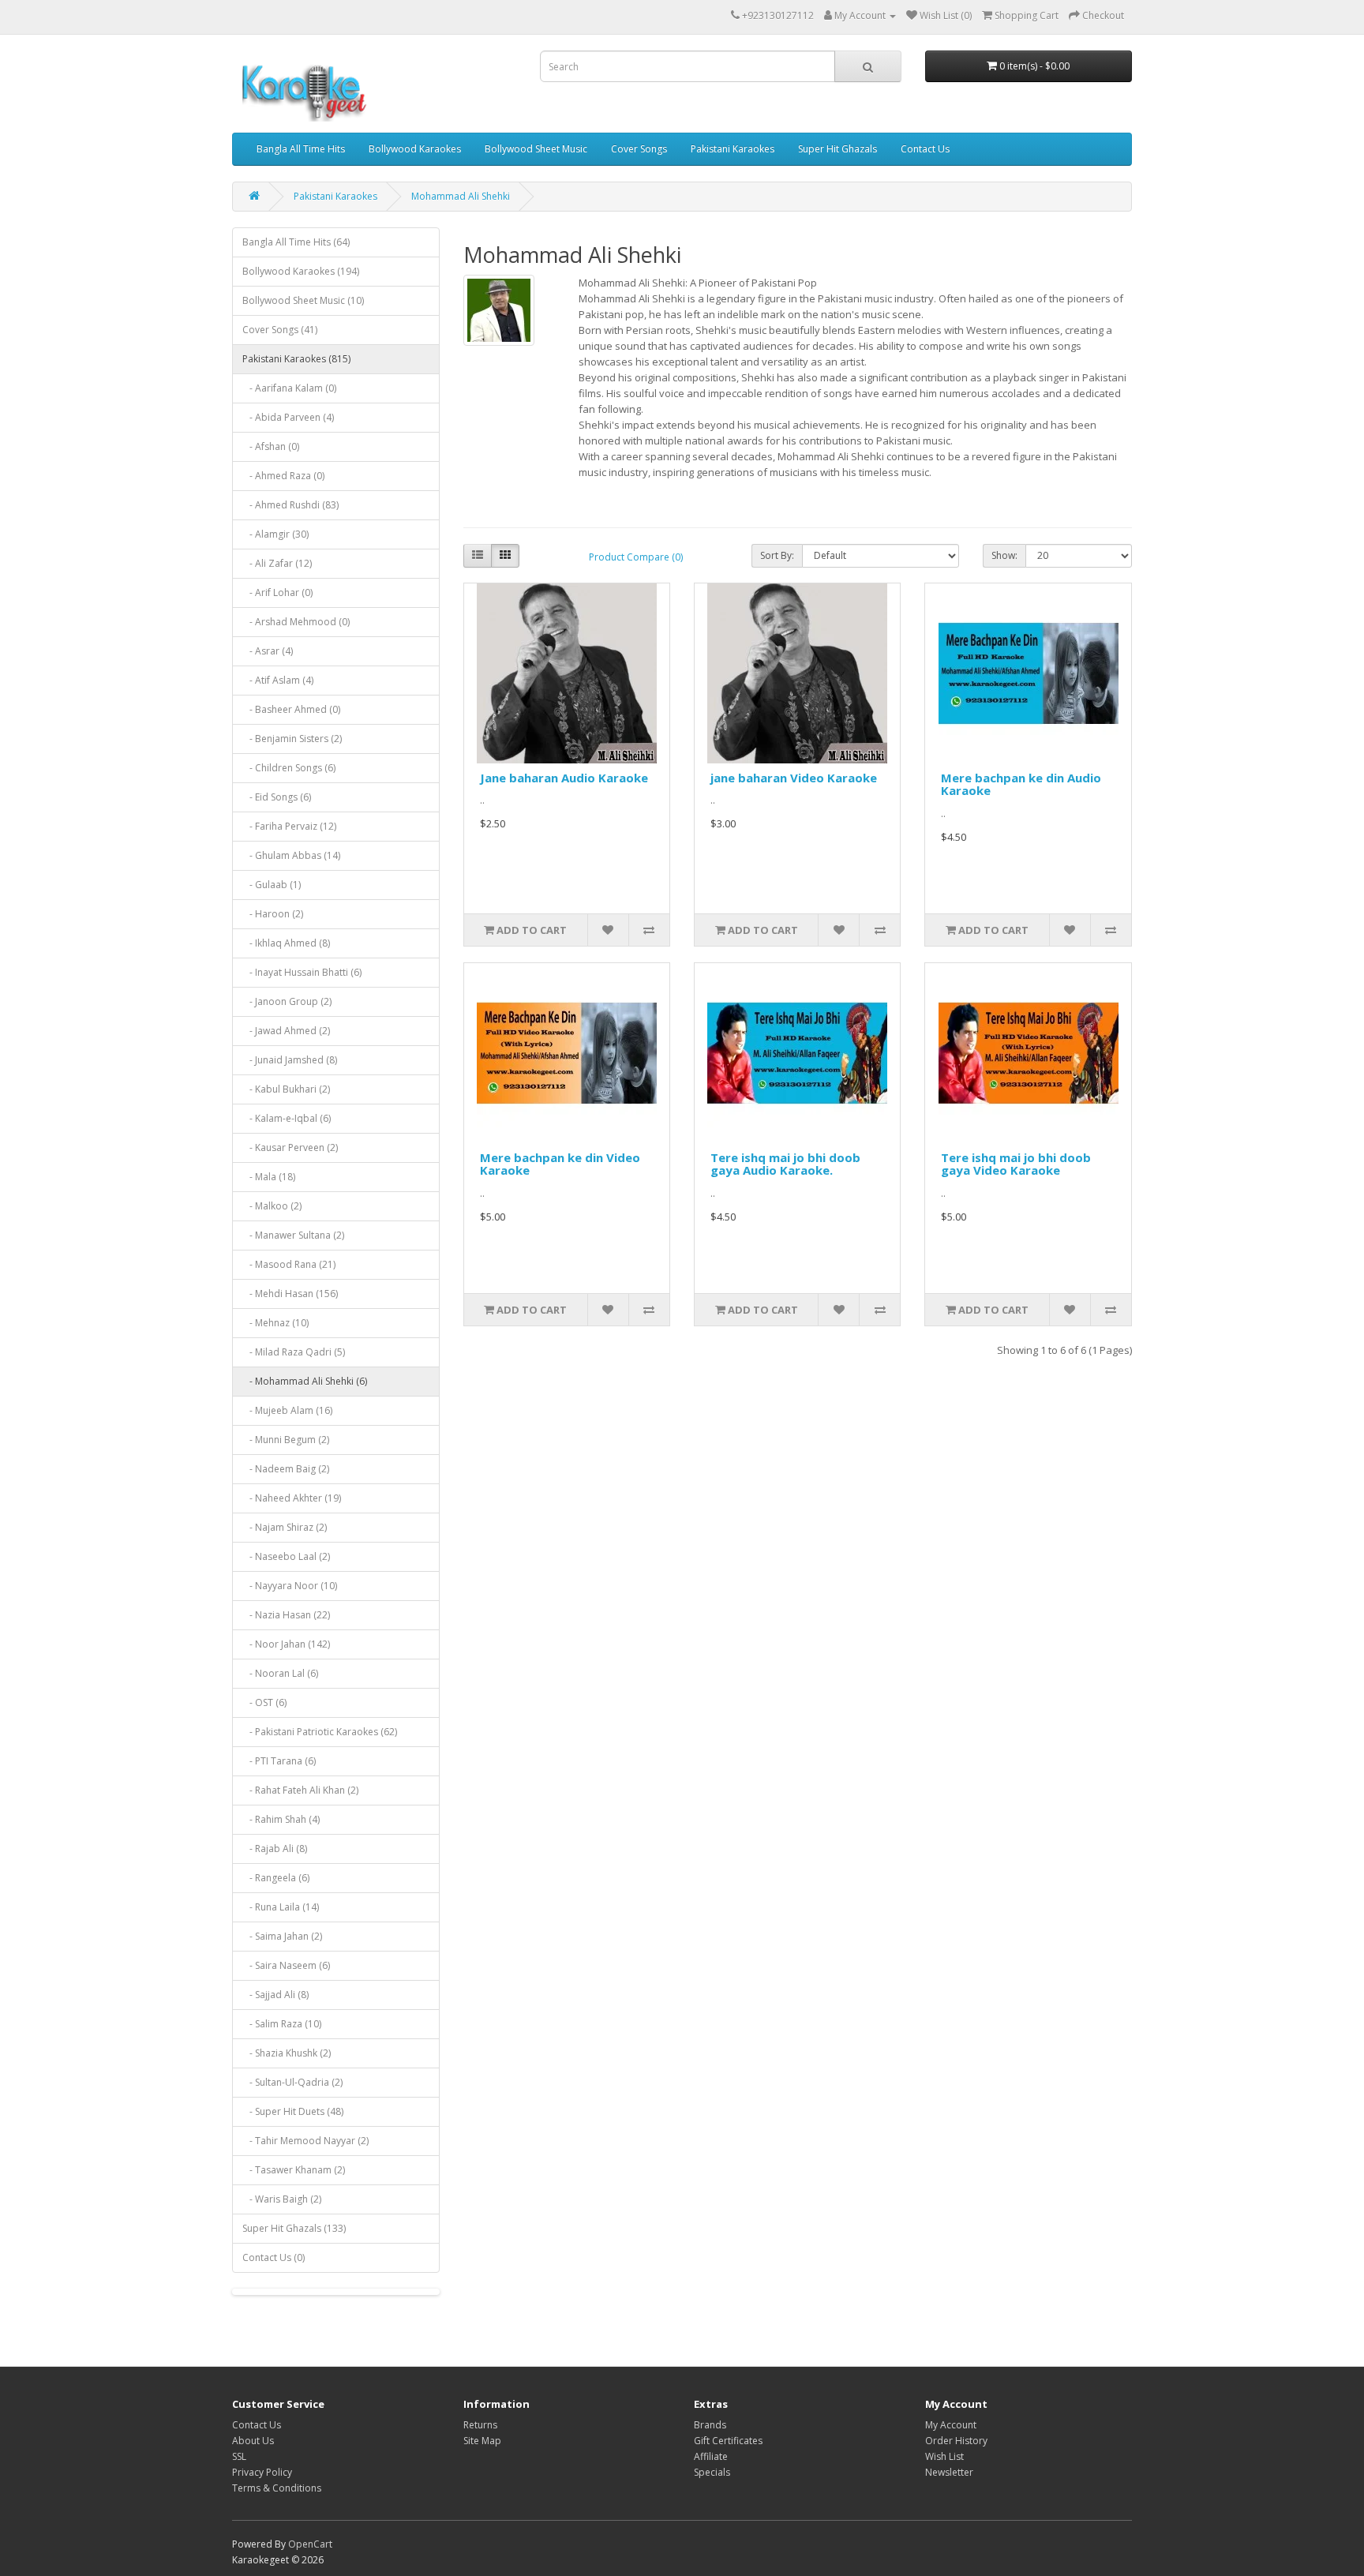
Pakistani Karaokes (733, 149)
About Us (253, 2441)
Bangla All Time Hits (301, 149)
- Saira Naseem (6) (286, 1965)
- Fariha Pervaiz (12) (289, 826)
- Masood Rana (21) (289, 1264)
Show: (1004, 555)
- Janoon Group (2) (287, 1001)
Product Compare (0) (636, 557)
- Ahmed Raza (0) (283, 476)
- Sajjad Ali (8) (275, 1995)
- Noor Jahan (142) (286, 1644)
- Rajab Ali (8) (275, 1849)
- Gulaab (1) (272, 885)
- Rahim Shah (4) (281, 1819)
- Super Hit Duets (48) (293, 2111)
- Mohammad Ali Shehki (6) (305, 1381)
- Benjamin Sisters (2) (292, 739)
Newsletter (949, 2472)
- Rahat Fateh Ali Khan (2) (300, 1790)
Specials (712, 2472)
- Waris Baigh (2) (282, 2199)
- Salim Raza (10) (282, 2024)
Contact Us (925, 149)
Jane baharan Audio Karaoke (564, 778)
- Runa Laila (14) (281, 1907)
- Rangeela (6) (276, 1878)
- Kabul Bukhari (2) (286, 1089)
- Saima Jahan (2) (282, 1936)
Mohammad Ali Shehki (461, 196)
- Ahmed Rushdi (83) (290, 505)
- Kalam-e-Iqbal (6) (287, 1118)
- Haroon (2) (273, 914)
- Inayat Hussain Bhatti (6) (302, 972)
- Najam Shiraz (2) (285, 1527)
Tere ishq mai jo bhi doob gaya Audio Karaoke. (785, 1164)
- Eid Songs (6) (277, 797)
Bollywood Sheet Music (536, 149)
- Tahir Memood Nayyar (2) (305, 2141)
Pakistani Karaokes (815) (296, 359)
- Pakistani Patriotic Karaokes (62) (320, 1732)
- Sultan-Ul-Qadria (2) (292, 2082)
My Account (951, 2425)
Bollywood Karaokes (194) (301, 271)
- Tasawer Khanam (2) (294, 2170)
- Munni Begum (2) (286, 1440)
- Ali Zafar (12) (277, 563)
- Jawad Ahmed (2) (286, 1031)
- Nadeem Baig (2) (286, 1469)
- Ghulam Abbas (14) (291, 855)
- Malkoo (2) (272, 1206)
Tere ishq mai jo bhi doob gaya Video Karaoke (1016, 1164)
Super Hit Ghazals (838, 149)
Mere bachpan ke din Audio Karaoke (1021, 784)
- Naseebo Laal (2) (286, 1556)
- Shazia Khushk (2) (287, 2053)
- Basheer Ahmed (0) (291, 709)
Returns (480, 2425)
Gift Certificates (728, 2441)
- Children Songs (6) (289, 768)
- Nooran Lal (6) (280, 1673)
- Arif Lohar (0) (277, 592)
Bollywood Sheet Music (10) (303, 300)
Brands (710, 2425)
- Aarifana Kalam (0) (289, 388)
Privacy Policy (262, 2472)
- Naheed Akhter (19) (292, 1498)
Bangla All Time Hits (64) (296, 242)
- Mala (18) (269, 1177)
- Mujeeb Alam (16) (287, 1410)
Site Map (482, 2441)
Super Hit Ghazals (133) (294, 2228)
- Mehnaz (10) (275, 1323)
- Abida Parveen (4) (288, 417)
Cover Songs (639, 149)
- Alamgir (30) (275, 534)
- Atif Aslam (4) (278, 680)
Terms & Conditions (277, 2488)
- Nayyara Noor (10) (290, 1586)
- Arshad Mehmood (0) (296, 622)
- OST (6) (264, 1702)
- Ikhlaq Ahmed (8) (286, 943)
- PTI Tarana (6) (279, 1761)
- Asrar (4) (268, 651)
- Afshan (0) (271, 446)
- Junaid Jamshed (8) (290, 1060)
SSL (239, 2456)
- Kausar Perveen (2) (290, 1147)
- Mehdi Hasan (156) (290, 1294)
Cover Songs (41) (280, 330)
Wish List (944, 2456)
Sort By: (777, 555)
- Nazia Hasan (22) (286, 1615)
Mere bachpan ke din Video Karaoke (560, 1164)
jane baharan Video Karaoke (794, 778)
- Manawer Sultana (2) (293, 1235)
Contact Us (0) (274, 2257)
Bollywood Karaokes (415, 149)
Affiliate (711, 2456)
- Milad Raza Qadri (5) (294, 1352)
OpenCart (310, 2544)
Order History (956, 2441)
